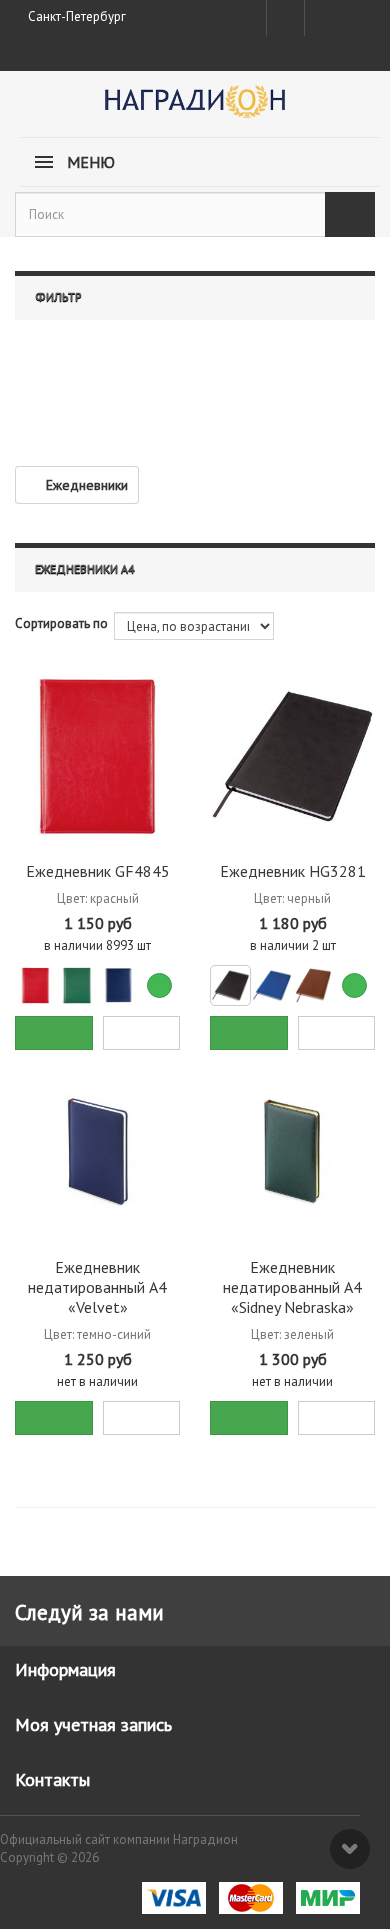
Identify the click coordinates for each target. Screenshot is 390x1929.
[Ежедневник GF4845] (97, 756)
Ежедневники (87, 485)
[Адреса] (285, 18)
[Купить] (54, 1033)
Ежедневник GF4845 (98, 871)
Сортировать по (61, 623)
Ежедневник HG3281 (293, 871)
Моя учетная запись (93, 1724)
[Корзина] (357, 14)
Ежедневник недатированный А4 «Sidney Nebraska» (292, 1287)
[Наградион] (195, 108)
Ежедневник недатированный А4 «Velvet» (97, 1287)
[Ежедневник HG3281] (292, 756)
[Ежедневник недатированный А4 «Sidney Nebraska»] (292, 1152)
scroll (350, 1849)
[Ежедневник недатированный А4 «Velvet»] (97, 1152)
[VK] (322, 18)
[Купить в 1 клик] (142, 1033)
